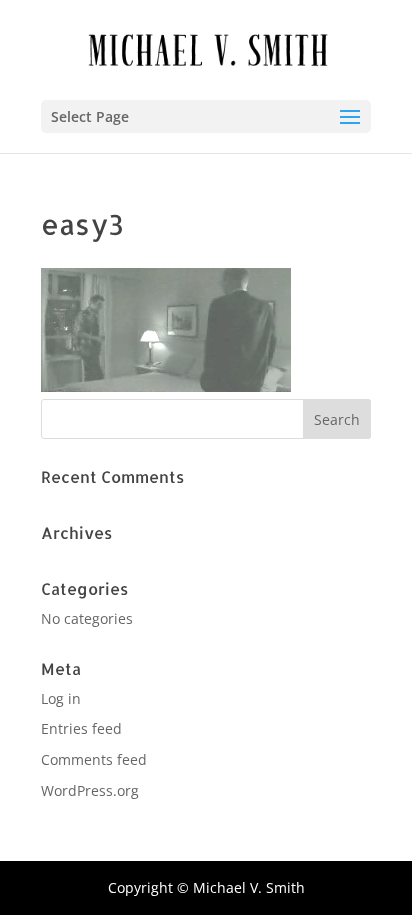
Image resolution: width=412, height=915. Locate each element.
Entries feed (81, 728)
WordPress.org (90, 790)
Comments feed (94, 759)
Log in (61, 698)
